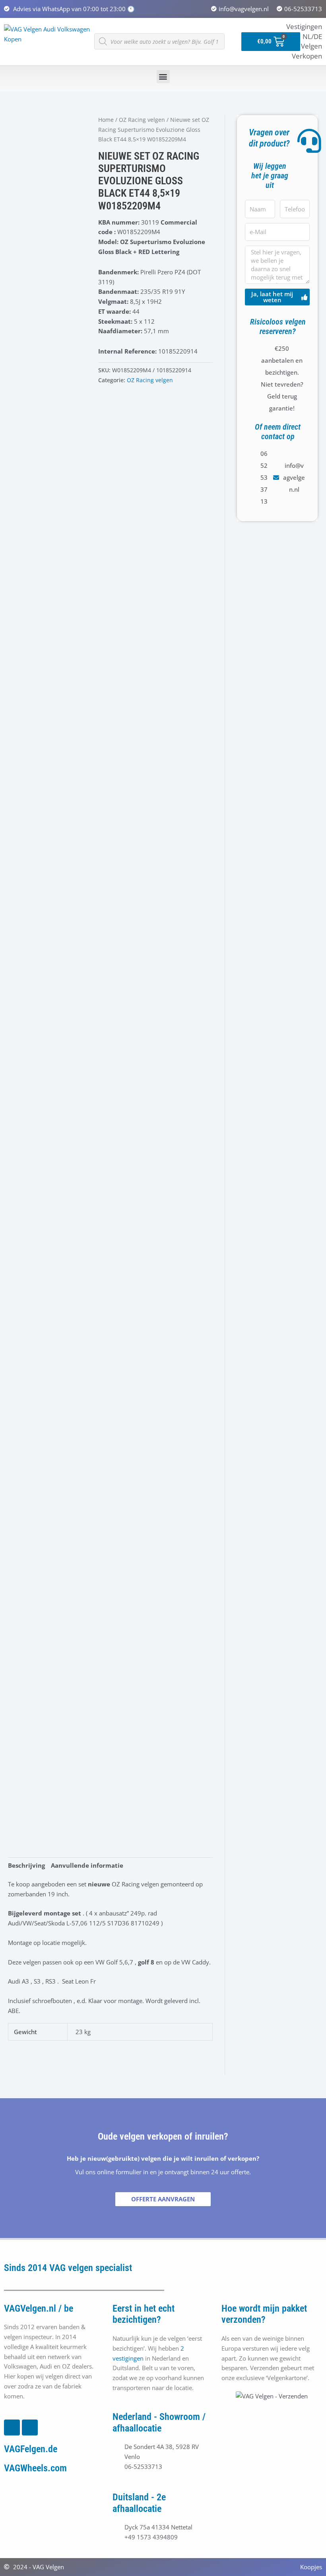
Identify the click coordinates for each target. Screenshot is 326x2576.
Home (106, 120)
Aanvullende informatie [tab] (87, 1865)
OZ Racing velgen (142, 120)
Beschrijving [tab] (26, 1865)
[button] (163, 77)
